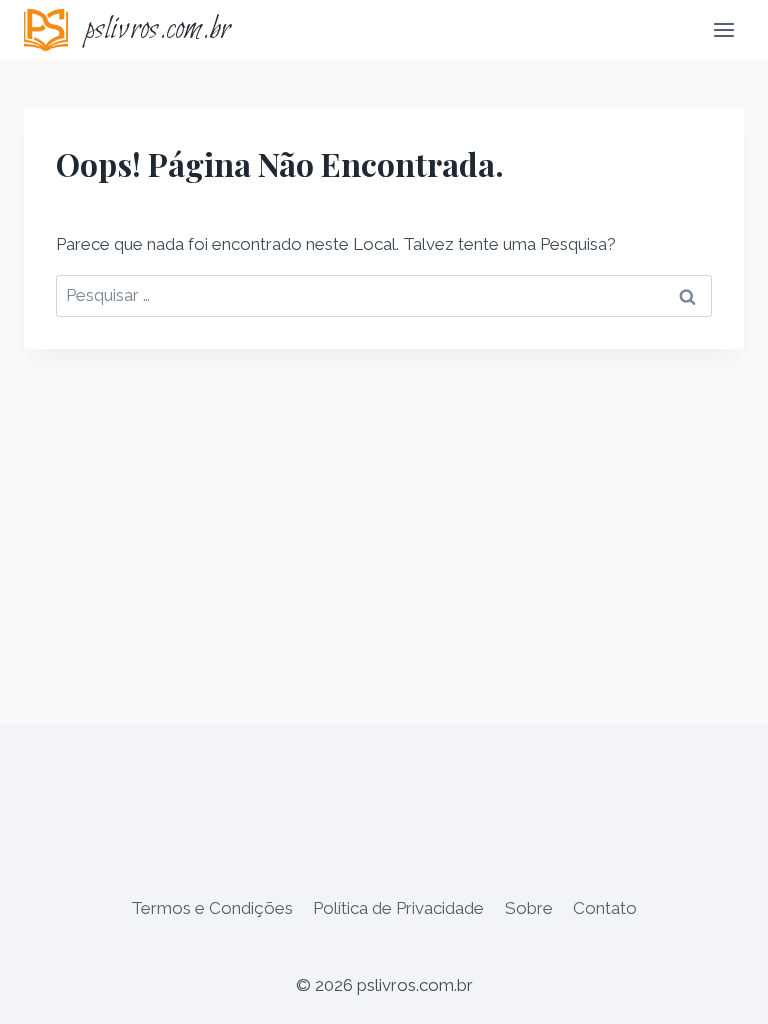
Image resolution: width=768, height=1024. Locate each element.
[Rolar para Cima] (717, 993)
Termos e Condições (212, 908)
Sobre (529, 908)
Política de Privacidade (398, 908)
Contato (605, 908)
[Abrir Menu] (723, 29)
